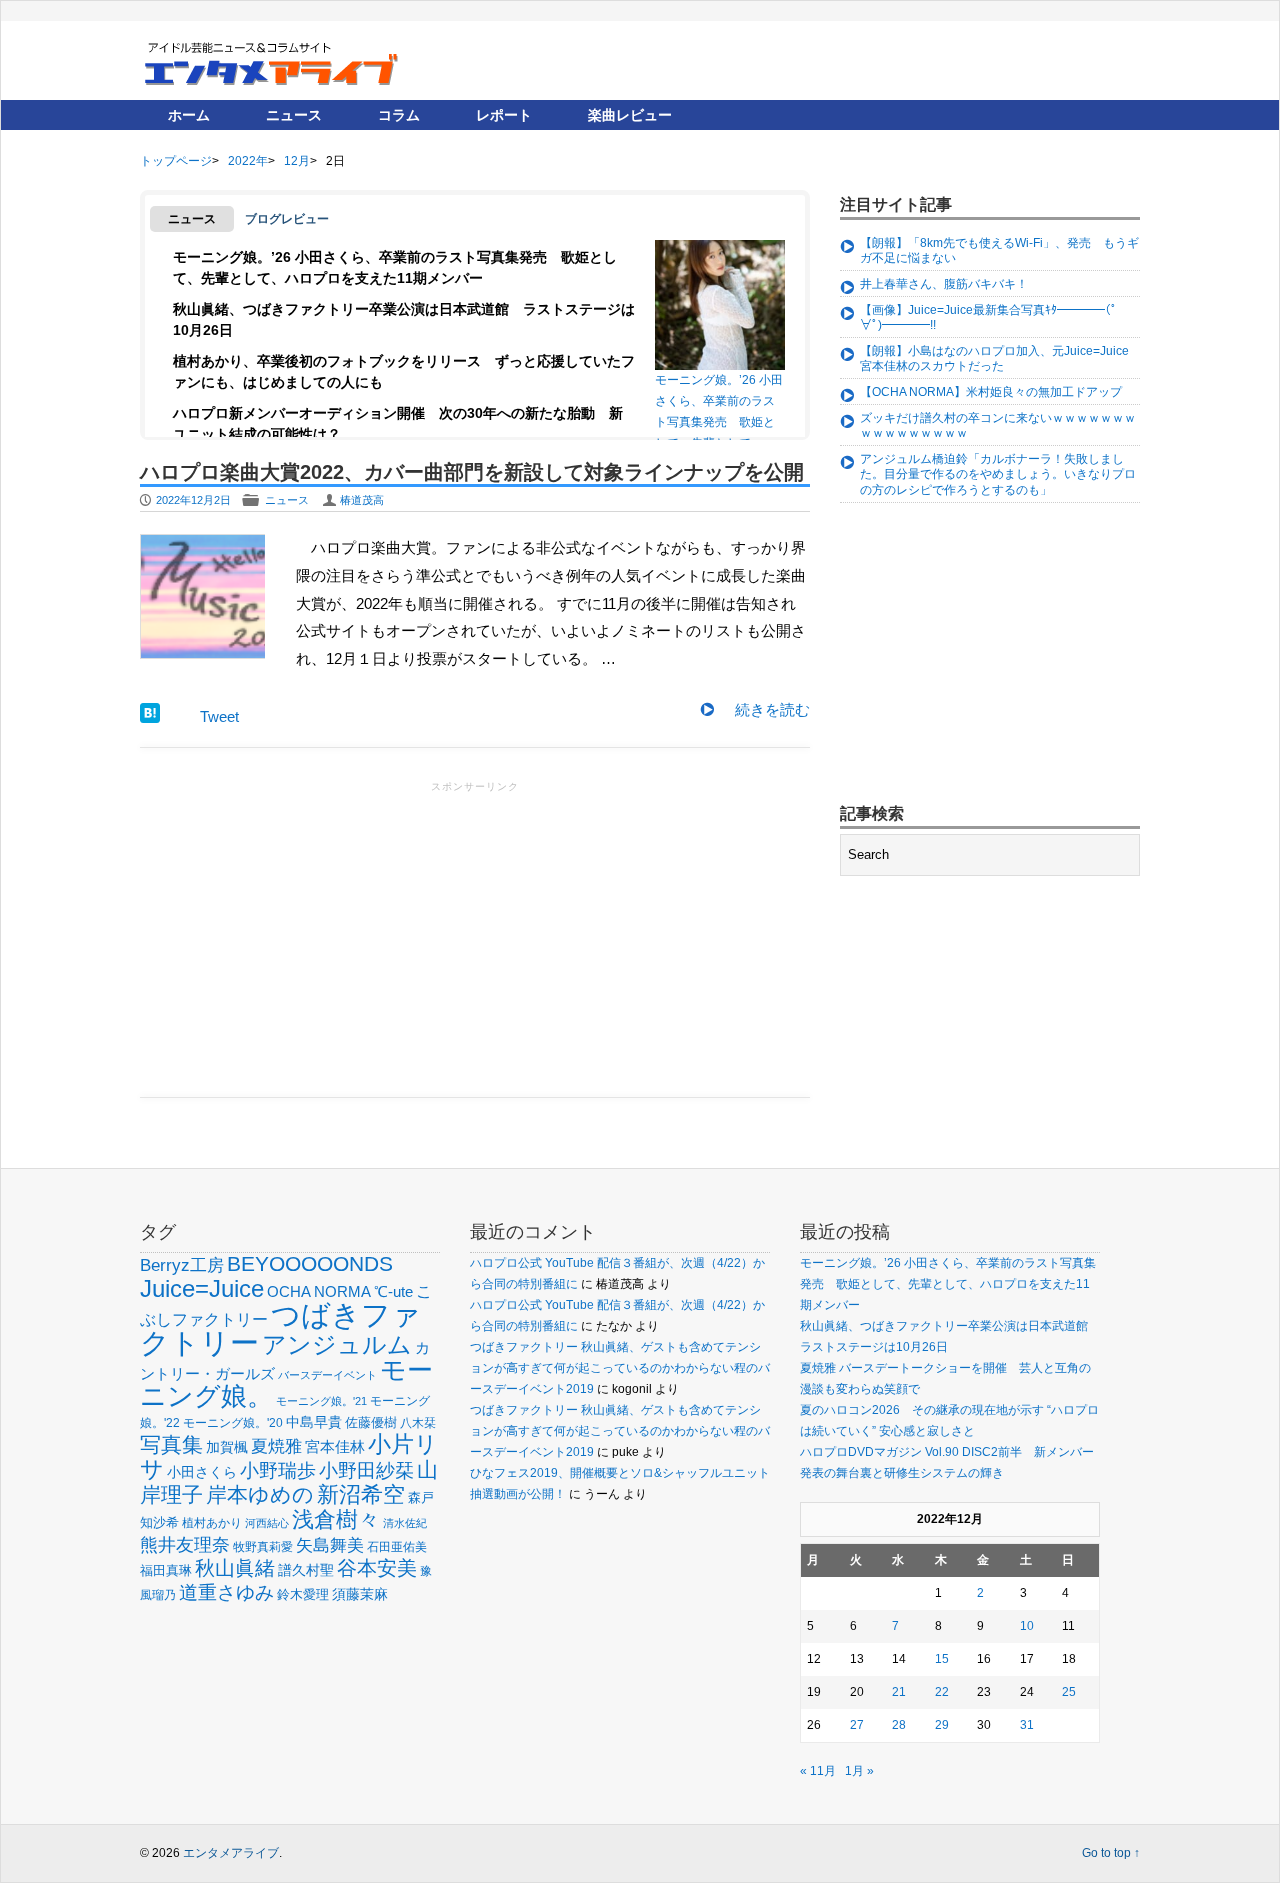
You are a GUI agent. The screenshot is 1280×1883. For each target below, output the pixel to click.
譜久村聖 (306, 1570)
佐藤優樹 (371, 1422)
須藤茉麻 (360, 1594)
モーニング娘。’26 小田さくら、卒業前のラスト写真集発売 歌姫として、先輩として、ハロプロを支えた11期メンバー (719, 406)
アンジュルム (337, 1344)
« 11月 (818, 1771)
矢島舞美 (330, 1545)
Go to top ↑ (1111, 1853)
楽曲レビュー (630, 115)
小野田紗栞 (366, 1470)
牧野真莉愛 (263, 1546)
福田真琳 (166, 1570)
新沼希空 (361, 1495)
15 (942, 1659)
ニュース (294, 115)
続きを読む (772, 709)
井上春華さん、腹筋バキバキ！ (944, 284)
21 (899, 1692)
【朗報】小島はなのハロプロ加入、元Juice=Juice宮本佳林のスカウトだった (994, 359)
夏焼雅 (276, 1446)
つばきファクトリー (280, 1328)
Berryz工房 (182, 1265)
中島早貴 (314, 1422)
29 (942, 1725)
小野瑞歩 (278, 1470)
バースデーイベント (327, 1375)
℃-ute (393, 1291)
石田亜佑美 (397, 1546)
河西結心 (267, 1523)
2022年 (248, 161)
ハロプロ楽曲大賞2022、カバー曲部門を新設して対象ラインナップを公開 (472, 472)
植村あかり (212, 1523)
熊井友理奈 (185, 1544)
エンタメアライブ (231, 1853)
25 (1069, 1692)
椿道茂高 (362, 500)
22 (942, 1692)
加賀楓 (227, 1447)
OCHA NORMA (319, 1291)
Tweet (219, 716)
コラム (399, 115)
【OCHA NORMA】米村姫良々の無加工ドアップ (991, 392)
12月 (297, 161)
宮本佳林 (335, 1446)
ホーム (189, 115)
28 (899, 1725)
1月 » (859, 1771)
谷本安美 (377, 1568)
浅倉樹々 (336, 1519)
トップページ (176, 161)
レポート (504, 115)
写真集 (171, 1444)
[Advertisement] (475, 937)
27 (857, 1725)
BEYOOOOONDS (310, 1263)
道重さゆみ (226, 1592)
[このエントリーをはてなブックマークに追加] (150, 717)
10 (1027, 1626)
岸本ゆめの (260, 1494)
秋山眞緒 (235, 1568)
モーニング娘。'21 (321, 1401)
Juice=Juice (202, 1288)
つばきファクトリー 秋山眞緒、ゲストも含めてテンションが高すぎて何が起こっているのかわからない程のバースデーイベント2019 (620, 1368)
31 (1027, 1725)
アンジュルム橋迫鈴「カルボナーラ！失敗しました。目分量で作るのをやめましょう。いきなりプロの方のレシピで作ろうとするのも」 (998, 474)
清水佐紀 (405, 1523)
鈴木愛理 (303, 1594)
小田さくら (202, 1472)
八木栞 (418, 1423)
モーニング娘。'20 (233, 1423)
